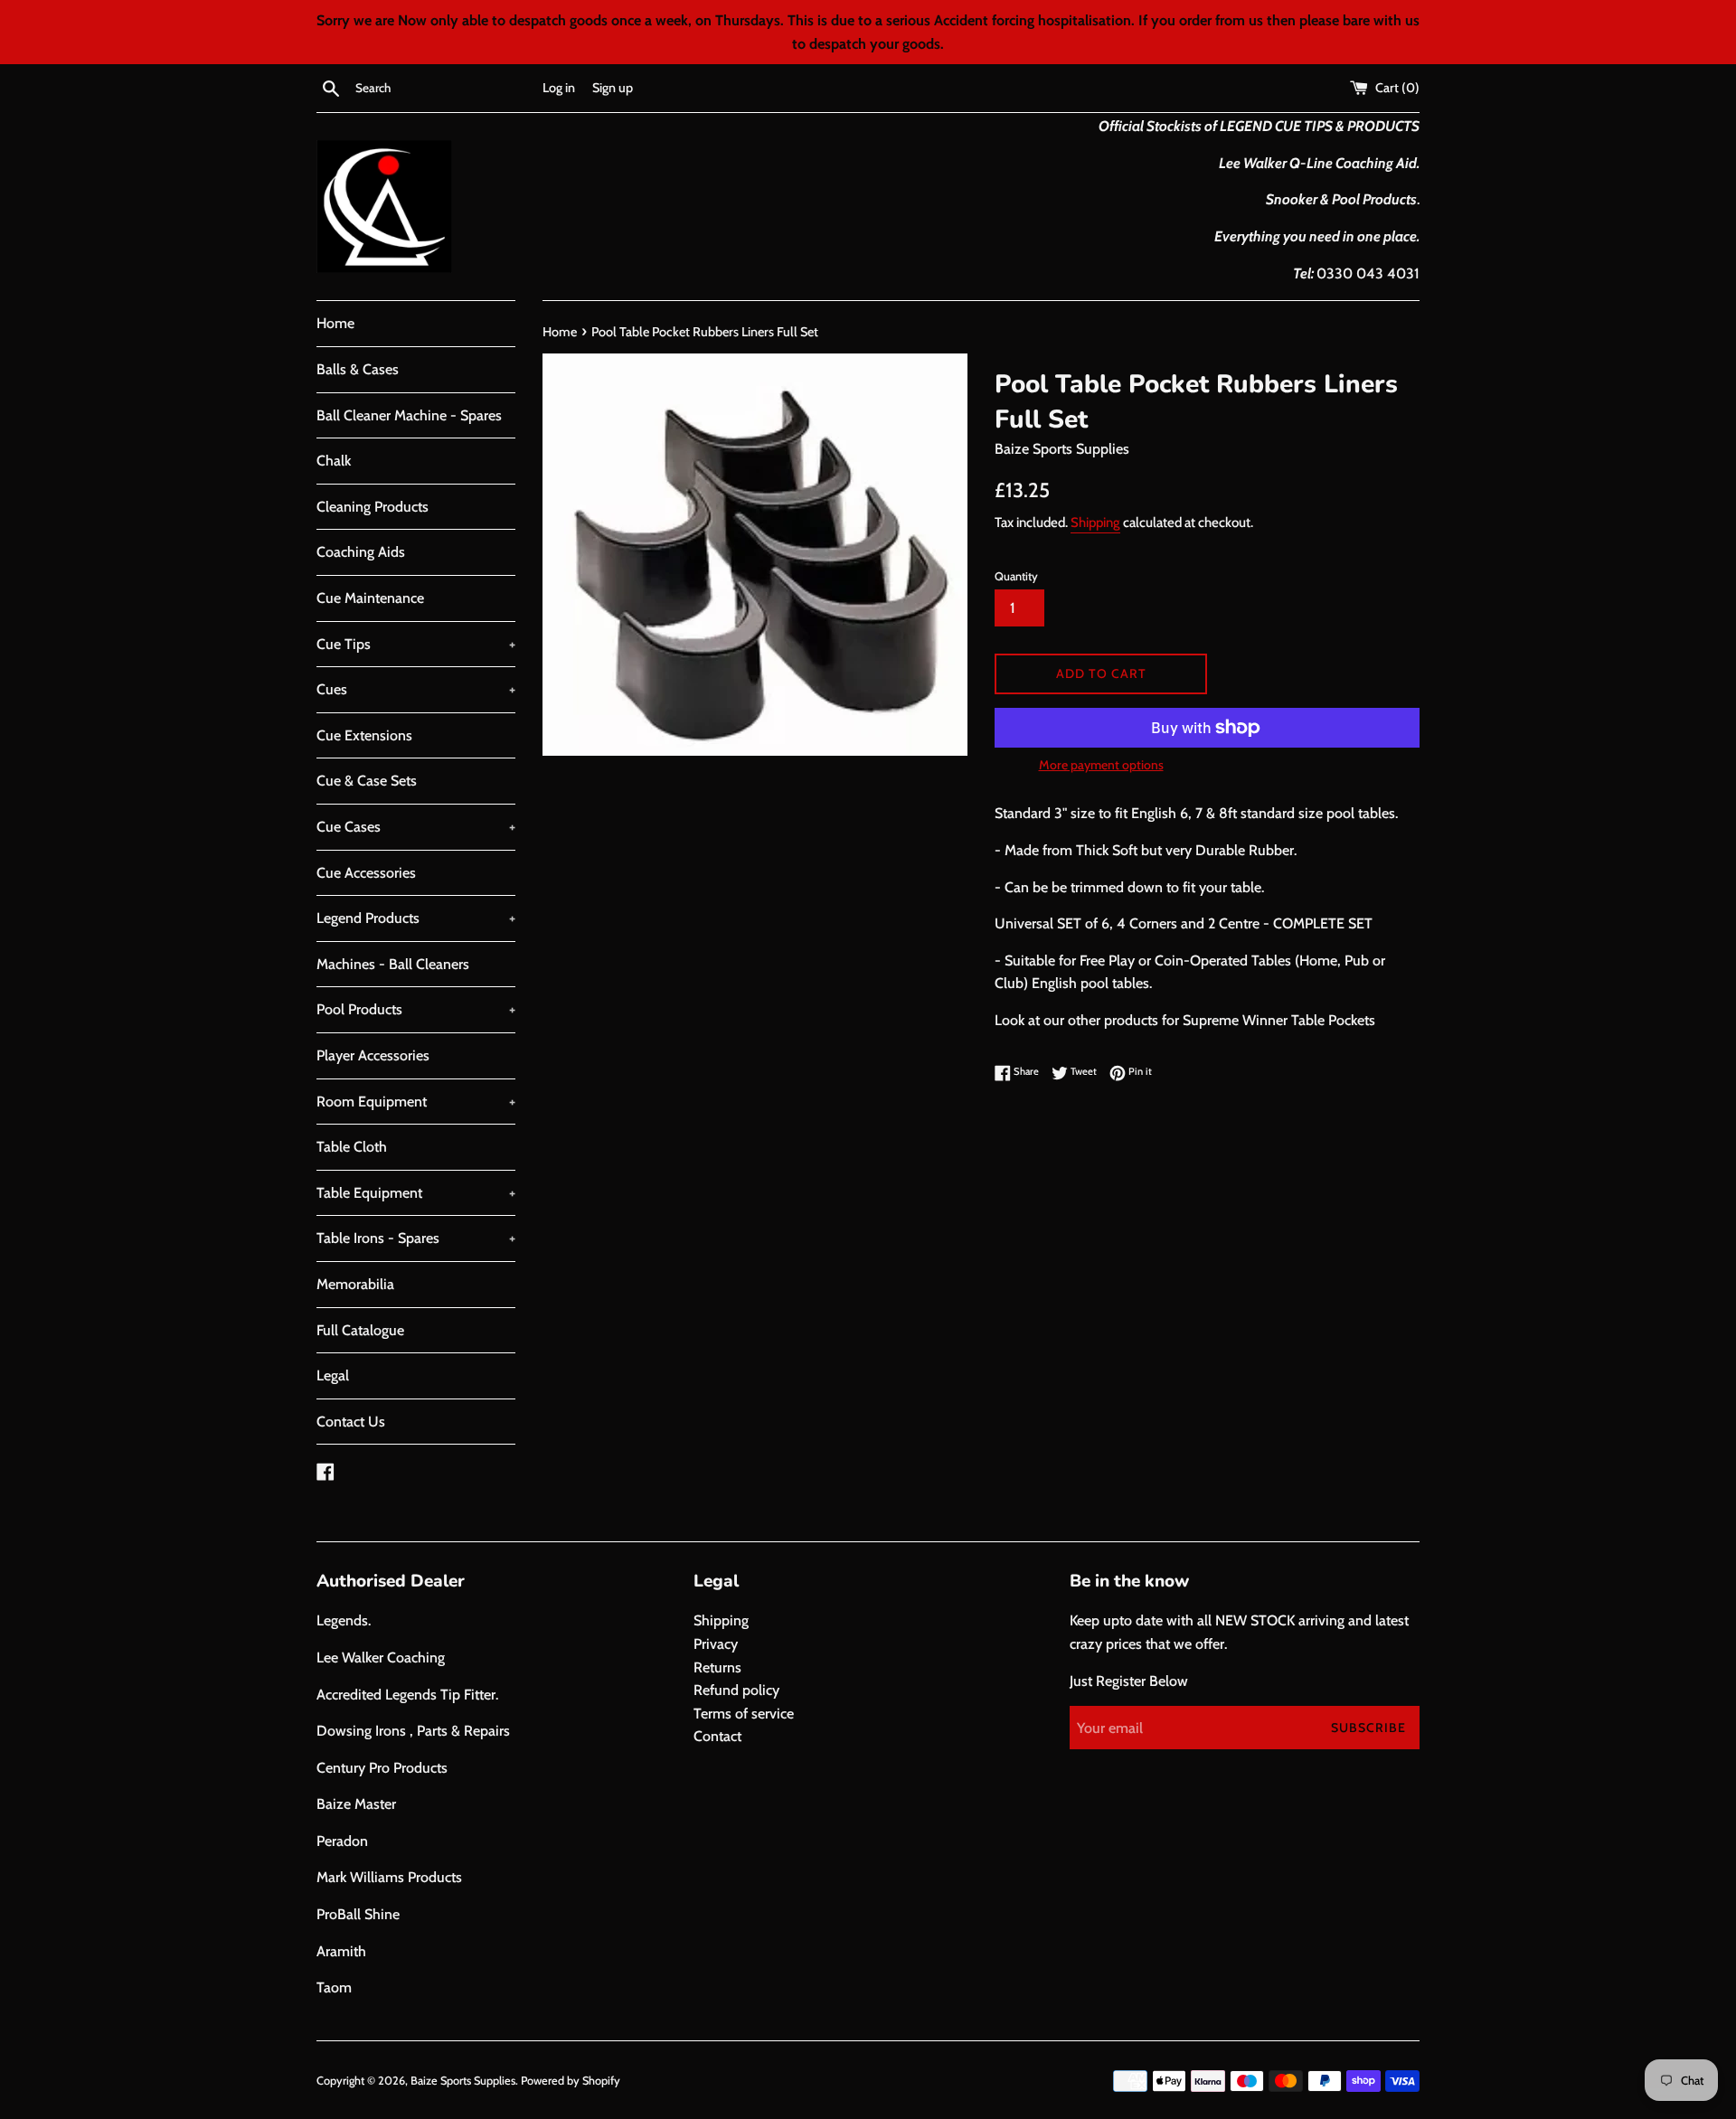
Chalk (334, 461)
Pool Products (416, 1009)
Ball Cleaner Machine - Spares (409, 415)
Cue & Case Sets (367, 781)
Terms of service (744, 1714)
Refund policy (736, 1690)
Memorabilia (355, 1284)
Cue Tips (416, 644)
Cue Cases (416, 827)
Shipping (1095, 523)
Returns (717, 1667)
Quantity (1016, 576)
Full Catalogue (360, 1330)
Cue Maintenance (370, 598)
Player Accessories (373, 1055)
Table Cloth (352, 1147)
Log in (559, 88)
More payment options (1101, 765)
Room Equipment (416, 1102)
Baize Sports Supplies (463, 2081)
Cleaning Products (373, 507)
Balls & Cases (358, 369)
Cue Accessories (366, 873)
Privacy (716, 1644)
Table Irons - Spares (416, 1238)
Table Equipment (416, 1193)
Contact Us (351, 1422)
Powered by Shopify (571, 2081)
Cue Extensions (364, 735)
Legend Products (416, 918)
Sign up (613, 88)
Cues (416, 689)
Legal (333, 1375)
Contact (717, 1736)
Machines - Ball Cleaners (393, 964)
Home (335, 323)
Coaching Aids (361, 552)
